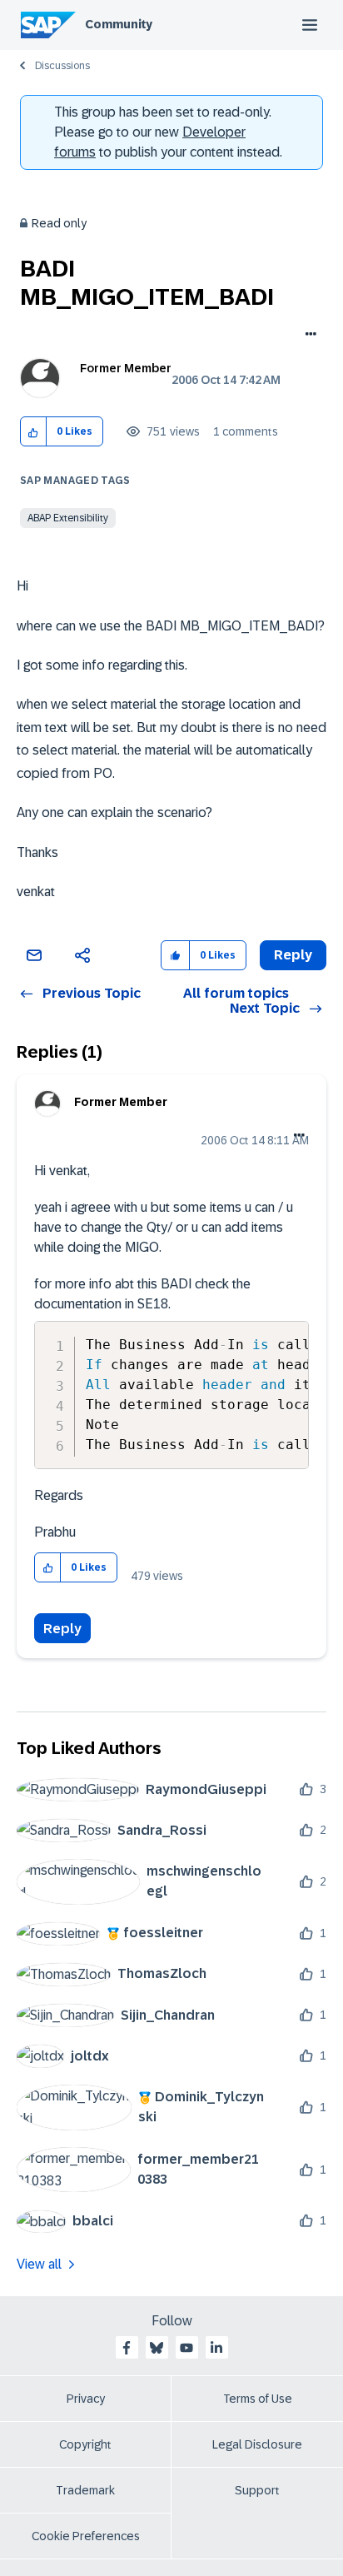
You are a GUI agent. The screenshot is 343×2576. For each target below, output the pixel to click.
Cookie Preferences (86, 2536)
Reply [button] (293, 955)
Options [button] (308, 336)
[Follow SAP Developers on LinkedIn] (216, 2348)
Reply (62, 1629)
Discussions (62, 66)
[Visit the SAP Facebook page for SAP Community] (127, 2348)
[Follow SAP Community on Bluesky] (157, 2348)
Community (119, 24)
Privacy (86, 2399)
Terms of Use (258, 2399)
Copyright (85, 2444)
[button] (34, 432)
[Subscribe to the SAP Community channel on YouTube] (186, 2348)
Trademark (85, 2490)
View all (39, 2264)
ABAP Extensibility (68, 518)
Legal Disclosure (257, 2444)
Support (257, 2490)
